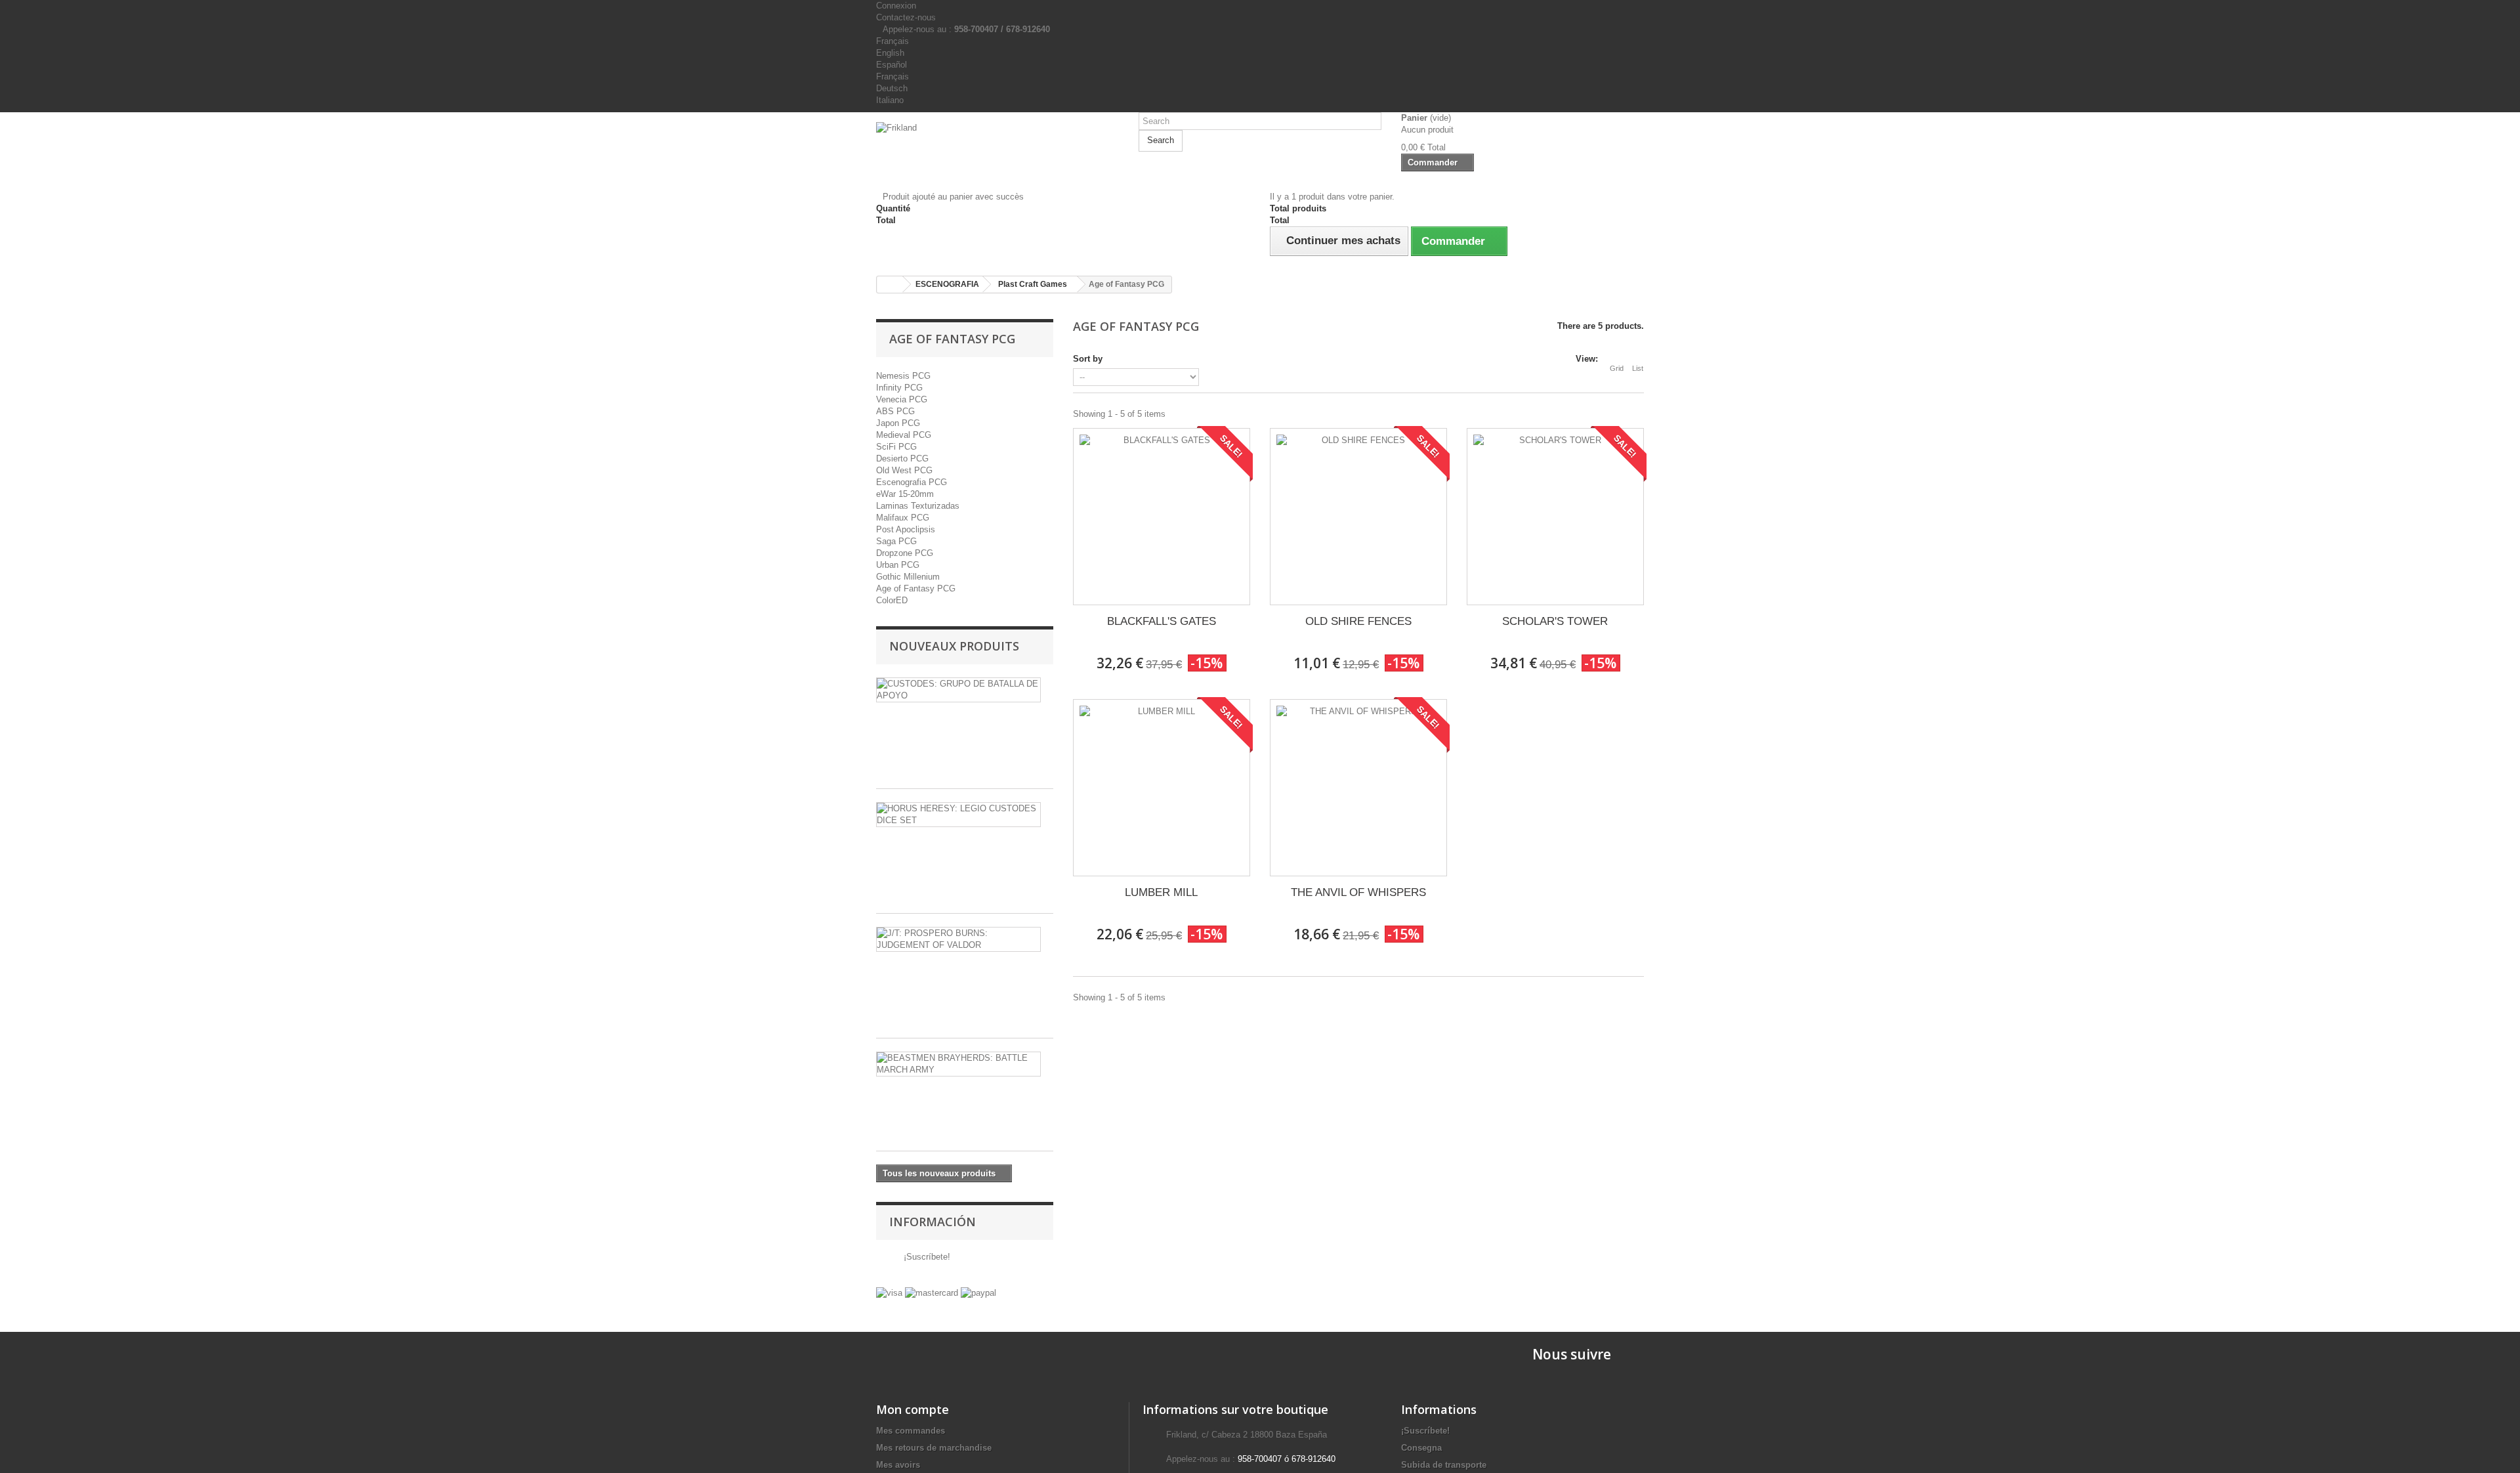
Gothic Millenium (908, 577)
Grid (1617, 368)
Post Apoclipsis (906, 529)
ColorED (892, 600)
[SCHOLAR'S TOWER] (1555, 517)
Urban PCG (898, 565)
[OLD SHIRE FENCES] (1358, 517)
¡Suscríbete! (926, 1257)
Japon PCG (898, 423)
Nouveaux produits (954, 646)
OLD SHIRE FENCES (1358, 621)
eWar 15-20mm (905, 494)
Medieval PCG (904, 435)
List (1638, 368)
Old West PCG (904, 470)
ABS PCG (895, 411)
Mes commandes (911, 1431)
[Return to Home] (890, 285)
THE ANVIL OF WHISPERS (1358, 892)
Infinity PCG (899, 388)
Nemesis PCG (903, 376)
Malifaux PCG (903, 518)
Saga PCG (896, 541)
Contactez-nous (906, 17)
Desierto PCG (902, 459)
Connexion (896, 6)
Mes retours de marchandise (934, 1448)
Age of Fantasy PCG (916, 588)
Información (933, 1222)
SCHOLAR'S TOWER (1555, 621)
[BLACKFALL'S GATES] (1162, 517)
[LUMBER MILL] (1162, 788)
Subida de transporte (1444, 1465)
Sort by (1088, 359)
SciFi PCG (896, 447)
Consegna (1421, 1448)
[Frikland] (997, 146)
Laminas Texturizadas (918, 506)
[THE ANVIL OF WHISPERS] (1358, 788)
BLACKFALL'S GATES (1162, 621)
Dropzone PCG (905, 553)
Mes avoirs (898, 1465)
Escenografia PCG (912, 482)
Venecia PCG (902, 399)
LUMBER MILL (1161, 892)
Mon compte (913, 1409)
